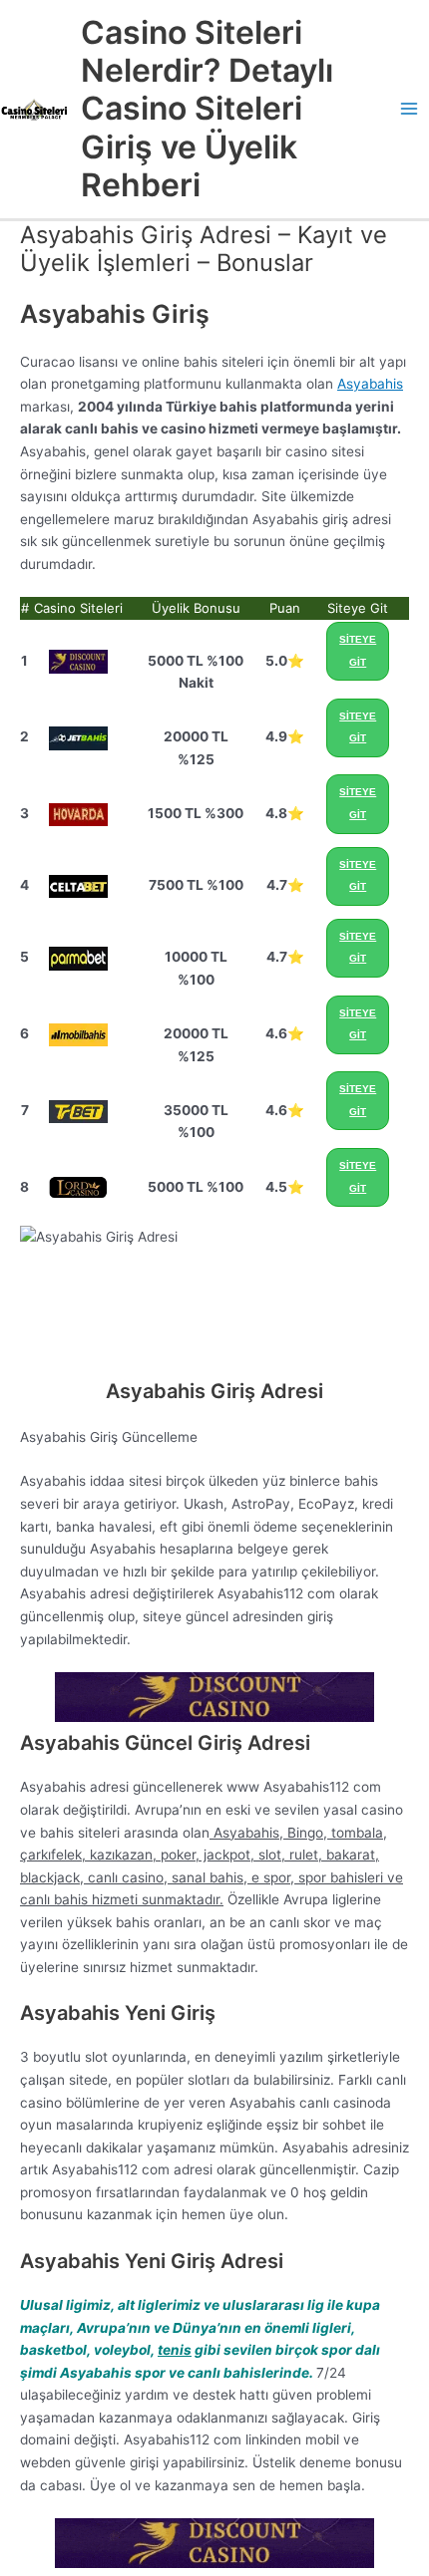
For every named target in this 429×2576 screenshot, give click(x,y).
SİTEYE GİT (358, 651)
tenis (175, 2350)
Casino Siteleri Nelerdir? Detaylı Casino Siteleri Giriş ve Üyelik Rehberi (207, 109)
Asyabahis (370, 384)
